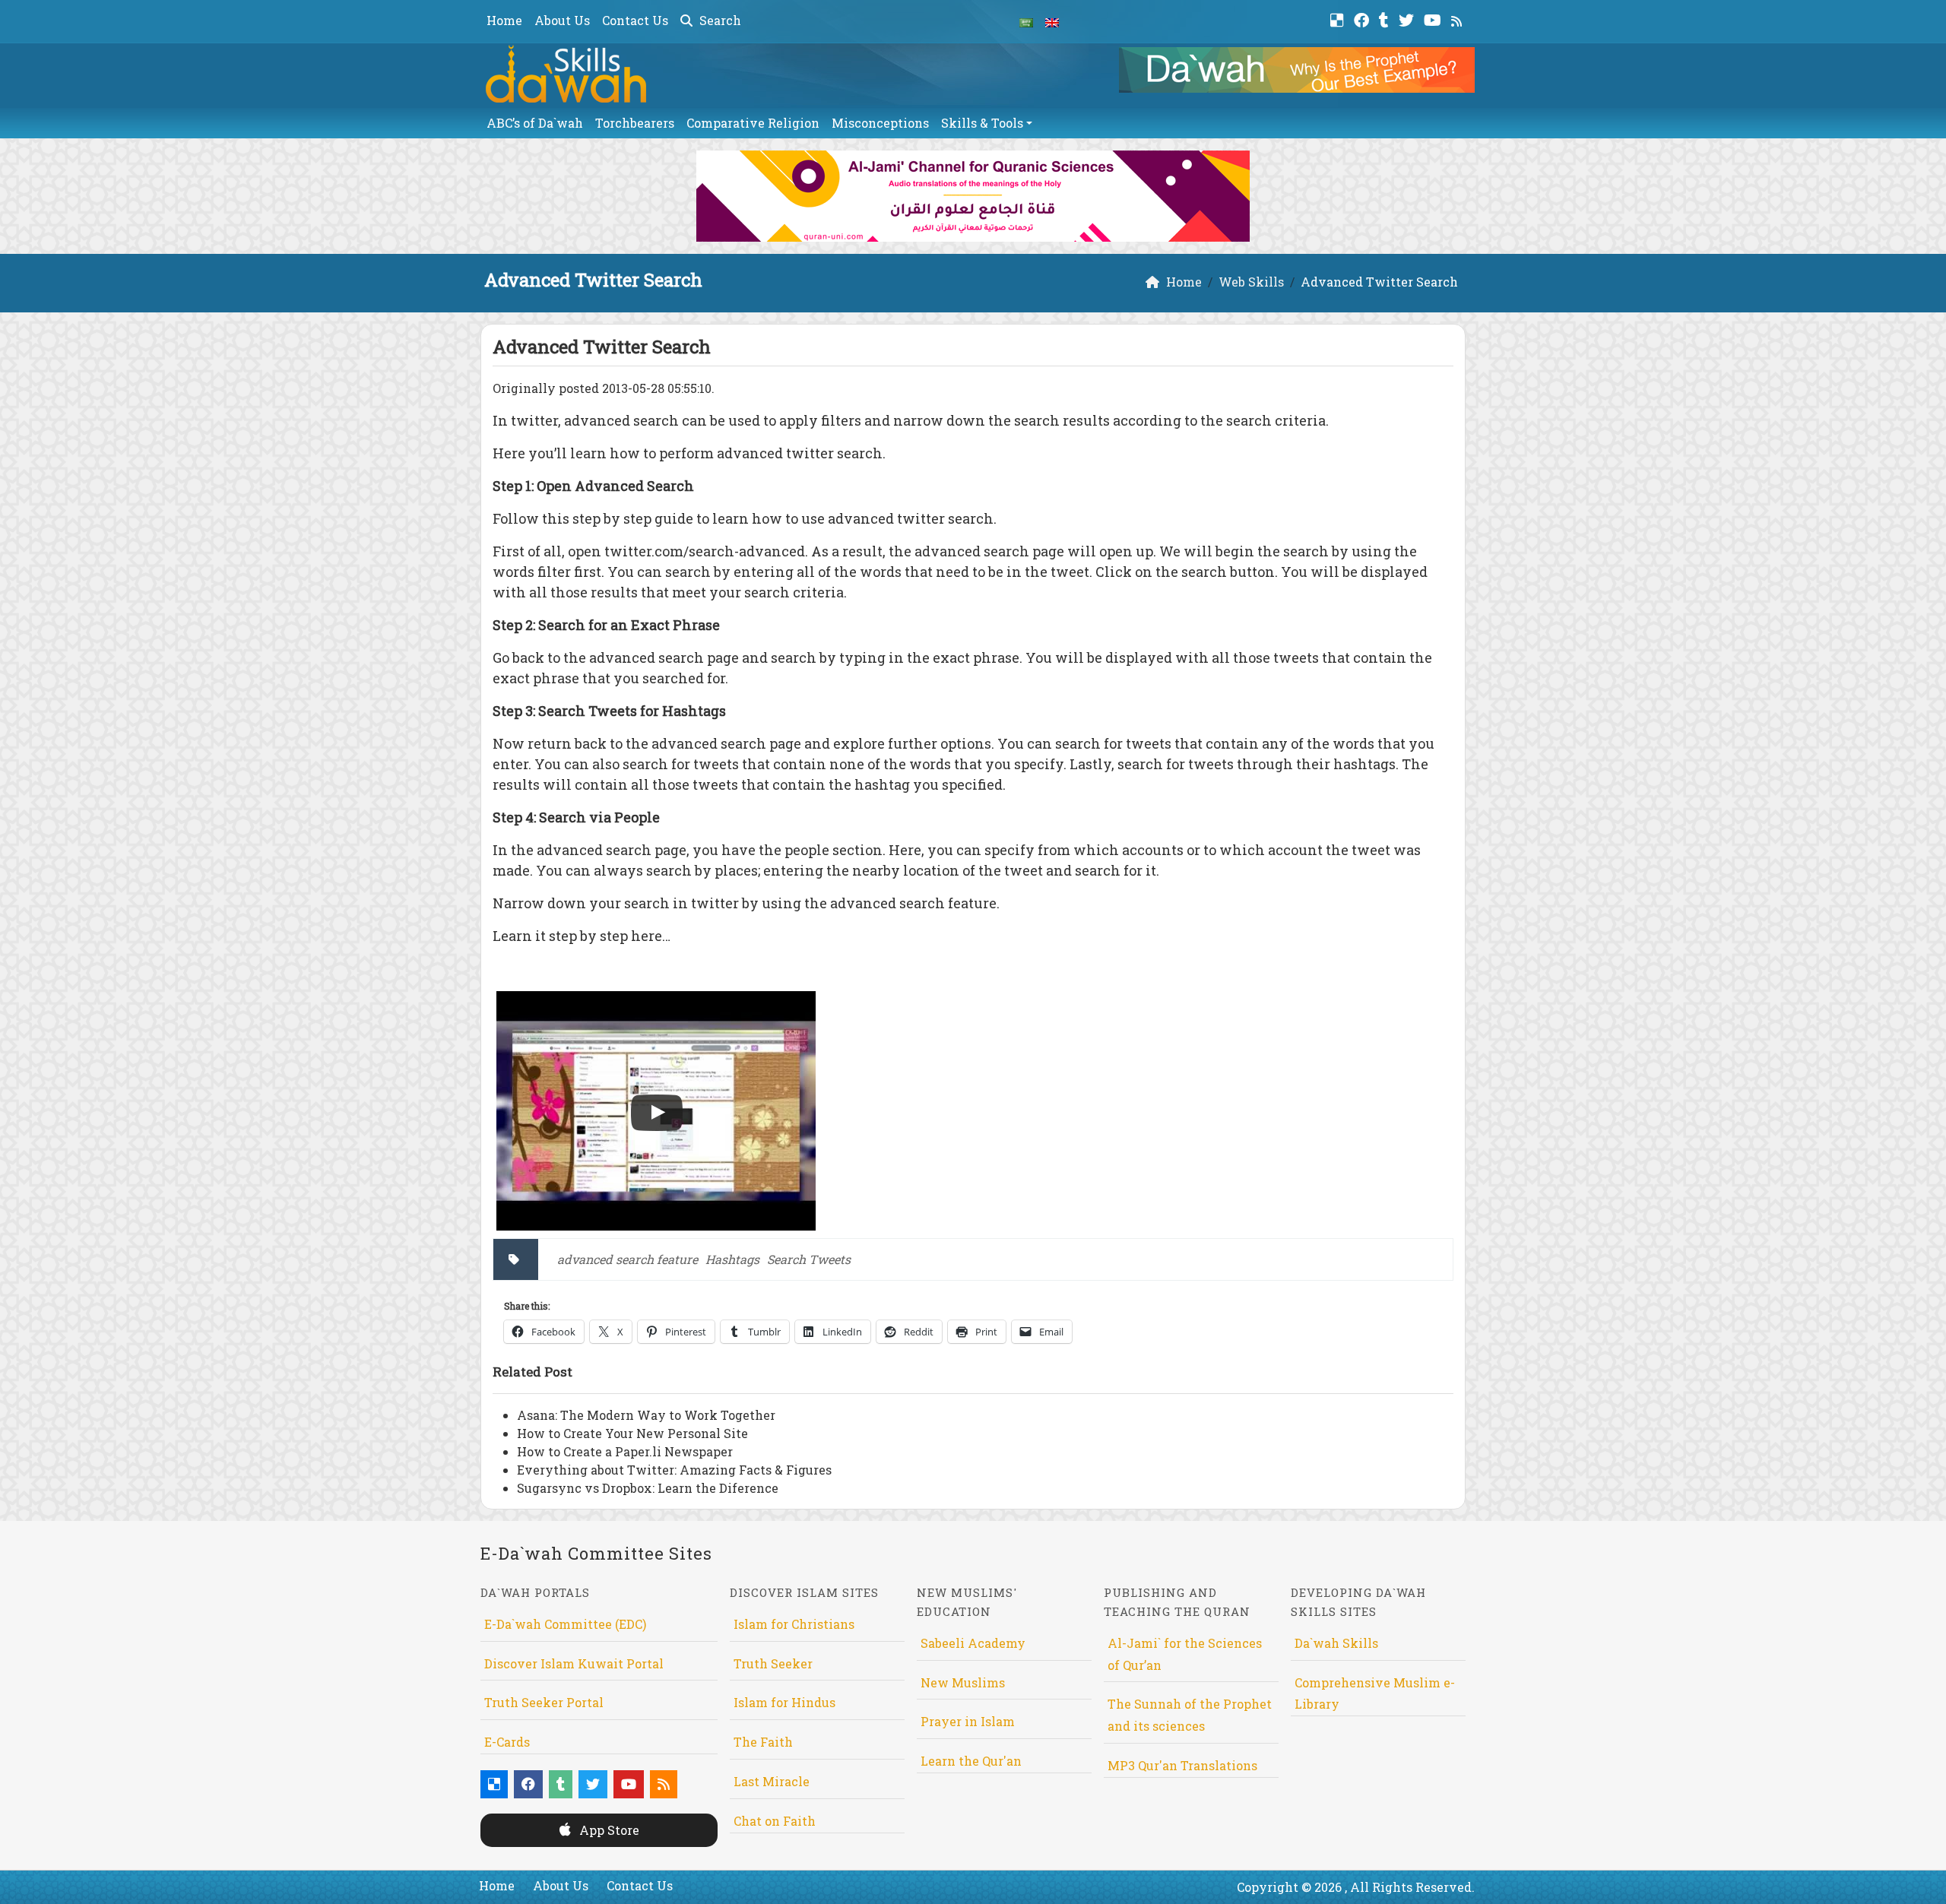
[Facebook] (1363, 19)
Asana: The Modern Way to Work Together (646, 1415)
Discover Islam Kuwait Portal (574, 1663)
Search (719, 20)
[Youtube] (1434, 19)
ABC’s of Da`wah (535, 123)
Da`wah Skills (1336, 1643)
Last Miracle (772, 1781)
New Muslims (963, 1682)
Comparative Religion (753, 123)
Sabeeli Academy (973, 1643)
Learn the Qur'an (971, 1761)
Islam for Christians (794, 1624)
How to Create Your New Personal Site (632, 1433)
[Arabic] (1026, 21)
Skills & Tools (982, 123)
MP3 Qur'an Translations (1182, 1765)
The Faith (763, 1742)
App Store (608, 1830)
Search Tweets (809, 1259)
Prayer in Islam (968, 1721)
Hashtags (732, 1259)
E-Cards (507, 1742)
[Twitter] (1408, 19)
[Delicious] (1339, 19)
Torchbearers (635, 123)
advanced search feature (628, 1259)
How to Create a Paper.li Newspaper (625, 1451)
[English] (1052, 21)
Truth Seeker (773, 1663)
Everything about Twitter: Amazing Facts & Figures (674, 1470)
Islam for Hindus (784, 1702)
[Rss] (1458, 19)
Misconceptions (880, 123)
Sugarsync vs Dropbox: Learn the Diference (648, 1488)
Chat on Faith (775, 1821)
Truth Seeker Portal (544, 1702)
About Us (562, 20)
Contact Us (635, 20)
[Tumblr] (1386, 19)
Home (504, 20)
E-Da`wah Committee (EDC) (565, 1624)
